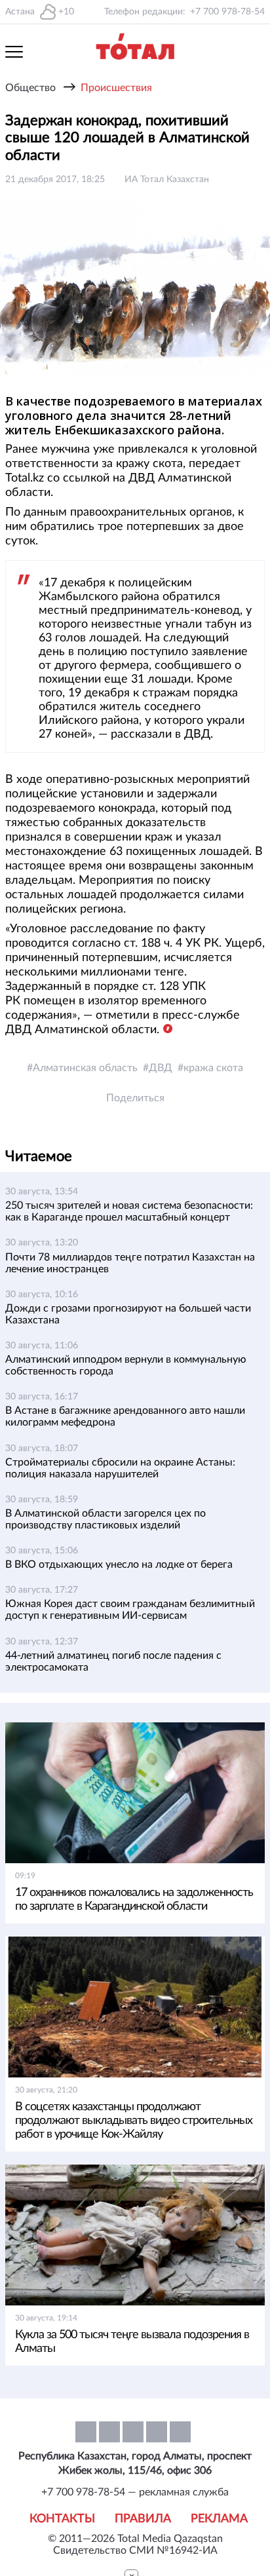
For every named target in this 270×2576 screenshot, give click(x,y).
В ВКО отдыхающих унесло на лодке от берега (119, 1564)
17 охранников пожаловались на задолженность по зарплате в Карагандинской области (134, 1900)
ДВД (161, 1068)
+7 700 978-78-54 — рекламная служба (135, 2492)
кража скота (213, 1068)
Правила (143, 2519)
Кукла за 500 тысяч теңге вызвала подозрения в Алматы (132, 2342)
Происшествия (116, 88)
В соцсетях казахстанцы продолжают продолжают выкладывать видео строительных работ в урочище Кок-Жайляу (134, 2121)
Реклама (219, 2519)
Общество (30, 88)
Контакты (62, 2519)
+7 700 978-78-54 (227, 12)
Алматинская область (85, 1068)
